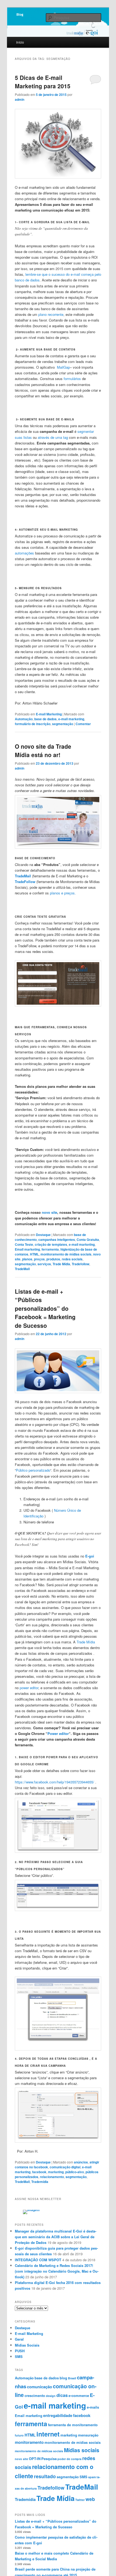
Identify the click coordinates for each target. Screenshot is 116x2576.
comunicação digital (65, 2167)
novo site (50, 1212)
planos (27, 1259)
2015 (59, 269)
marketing (56, 2172)
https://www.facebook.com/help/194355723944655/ (54, 1782)
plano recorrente (51, 314)
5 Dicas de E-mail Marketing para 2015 (43, 82)
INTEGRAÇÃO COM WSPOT (38, 2260)
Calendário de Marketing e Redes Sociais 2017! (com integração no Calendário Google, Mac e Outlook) (57, 2271)
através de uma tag (53, 437)
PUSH (20, 2351)
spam (92, 2477)
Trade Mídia (61, 1264)
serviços (44, 1264)
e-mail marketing (71, 719)
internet (48, 2434)
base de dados (45, 719)
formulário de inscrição (33, 724)
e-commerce (79, 2395)
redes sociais (72, 1259)
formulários (72, 379)
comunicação (40, 2387)
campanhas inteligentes (57, 1240)
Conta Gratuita (88, 1240)
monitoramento (29, 2442)
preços (39, 1259)
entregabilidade (58, 2415)
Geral (19, 2339)
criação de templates (51, 1244)
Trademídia (40, 2182)
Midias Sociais (27, 2345)
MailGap (63, 367)
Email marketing (27, 1249)
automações (24, 553)
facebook (39, 2172)
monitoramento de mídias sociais (66, 1254)
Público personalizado (33, 1470)
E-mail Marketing (49, 714)
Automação (24, 719)
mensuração (88, 2435)
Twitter (80, 2500)
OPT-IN (35, 2459)
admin (20, 99)
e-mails (93, 2407)
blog (63, 2378)
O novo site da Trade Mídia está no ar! (43, 751)
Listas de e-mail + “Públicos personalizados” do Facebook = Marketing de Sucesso (45, 1308)
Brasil (72, 2378)
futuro (19, 2435)
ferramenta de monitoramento (73, 2425)
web (90, 2499)
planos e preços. (63, 893)
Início (20, 42)
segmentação (63, 724)
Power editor (58, 1733)
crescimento (35, 2395)
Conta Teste (24, 1244)
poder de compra (69, 2459)
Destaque (43, 1235)
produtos (53, 1259)
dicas (62, 2395)
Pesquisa (49, 2459)
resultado (45, 2476)
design (51, 2396)
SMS (19, 2356)
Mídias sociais (82, 2450)
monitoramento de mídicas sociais (39, 2451)
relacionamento (52, 2177)
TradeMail (22, 1269)
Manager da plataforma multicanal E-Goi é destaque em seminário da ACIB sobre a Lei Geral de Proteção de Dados (56, 2237)
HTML (34, 1254)
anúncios (81, 2162)
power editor (29, 1688)
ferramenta (50, 1249)
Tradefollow (81, 1264)
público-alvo (75, 2172)
